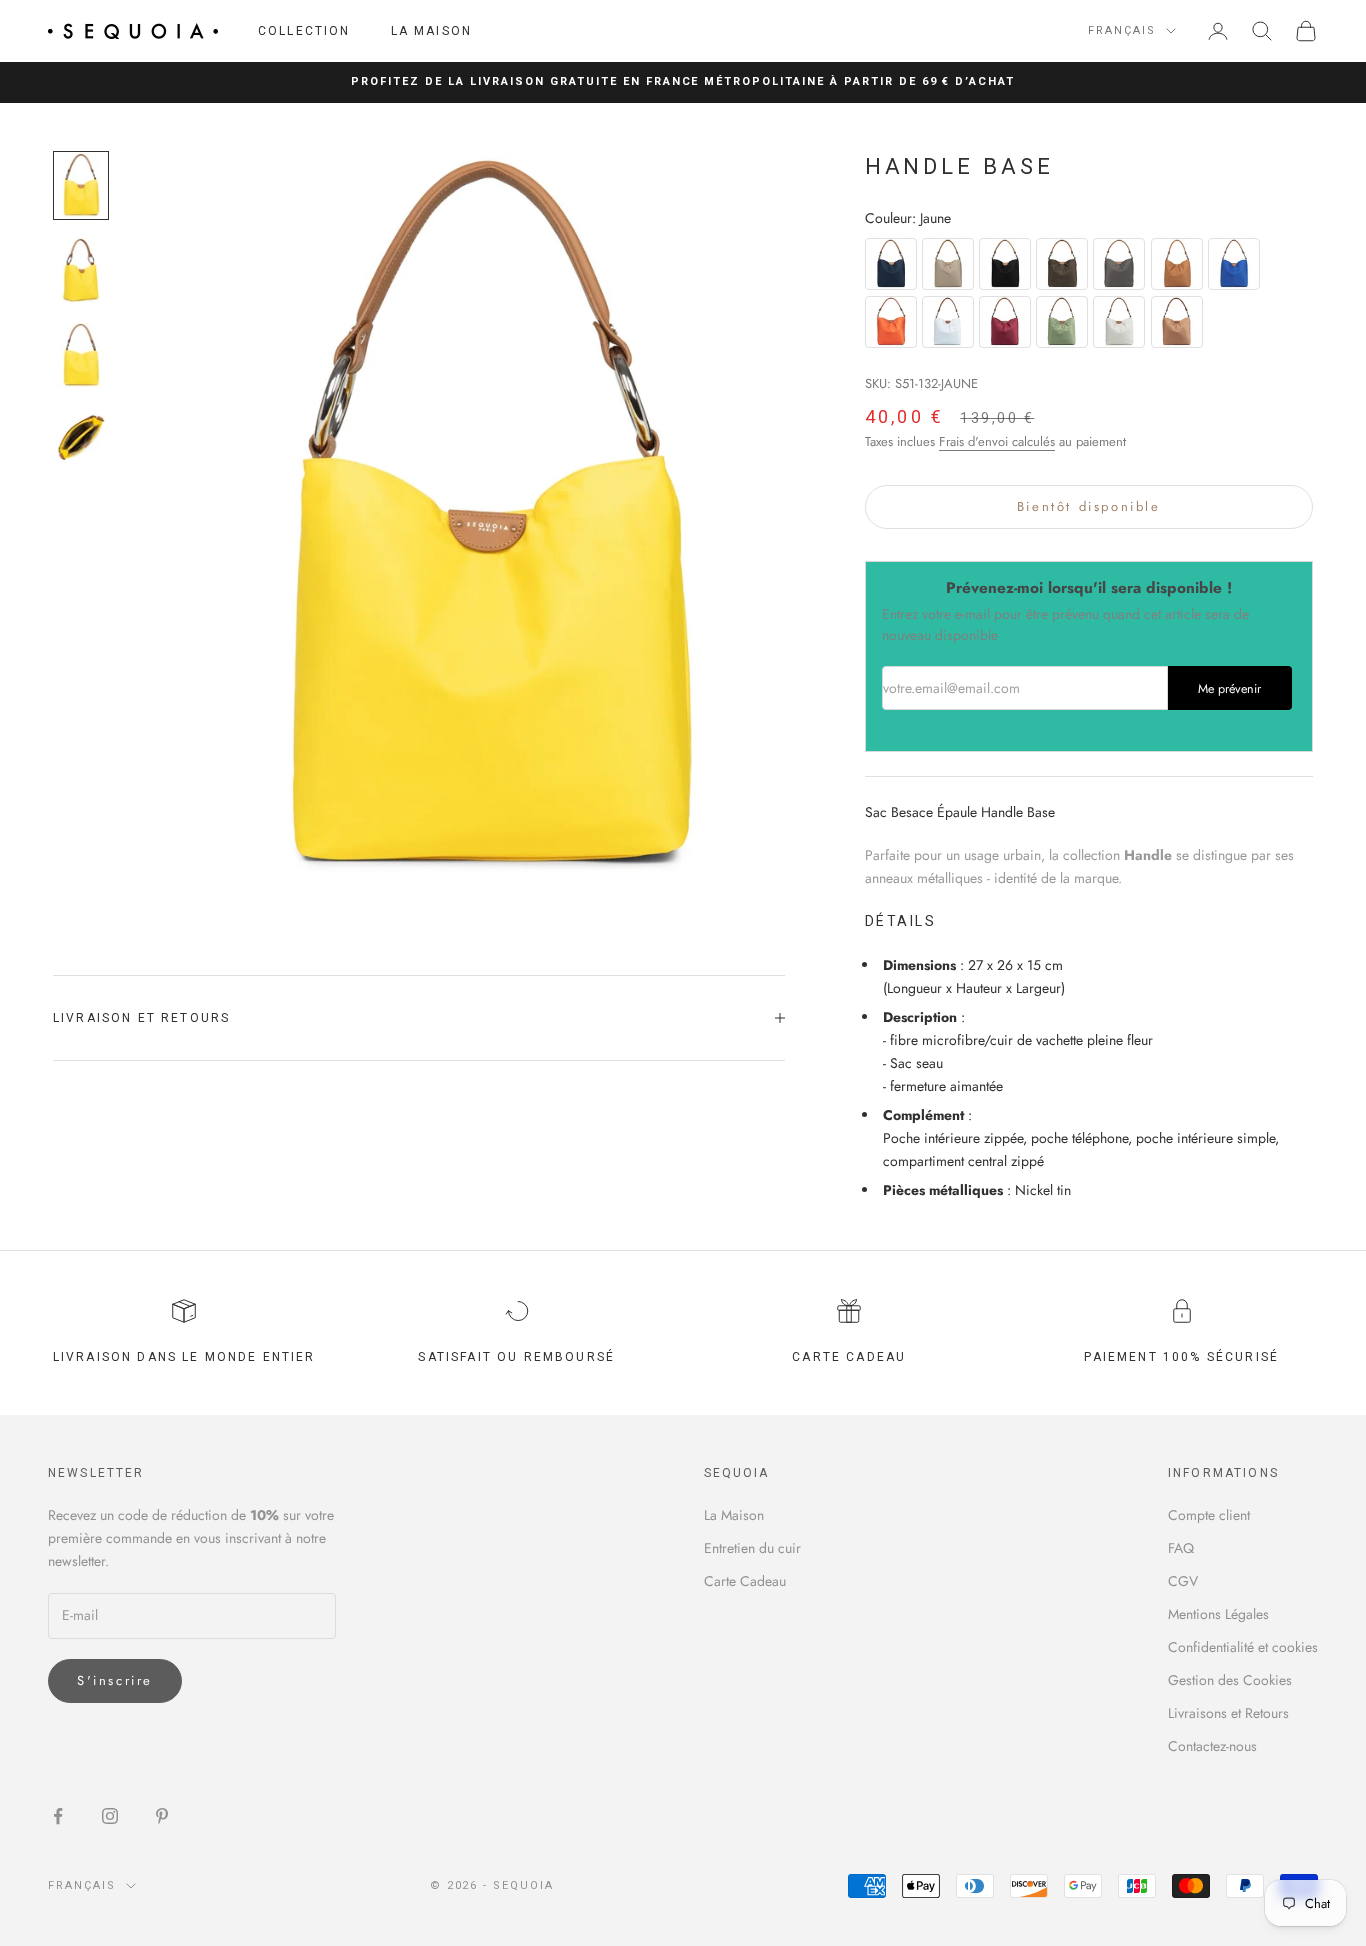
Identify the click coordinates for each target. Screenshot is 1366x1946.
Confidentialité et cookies (1243, 1647)
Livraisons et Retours (1228, 1713)
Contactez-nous (1212, 1746)
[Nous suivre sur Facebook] (58, 1816)
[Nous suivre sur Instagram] (110, 1816)
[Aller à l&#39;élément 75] (81, 440)
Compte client (1209, 1515)
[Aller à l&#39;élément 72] (81, 185)
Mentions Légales (1218, 1614)
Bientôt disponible (1089, 506)
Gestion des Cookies (1230, 1680)
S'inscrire (115, 1680)
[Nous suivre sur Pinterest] (162, 1816)
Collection (304, 31)
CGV (1183, 1581)
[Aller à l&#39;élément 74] (81, 355)
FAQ (1181, 1548)
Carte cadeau (849, 1357)
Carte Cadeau (745, 1581)
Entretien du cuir (752, 1548)
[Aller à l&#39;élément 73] (81, 270)
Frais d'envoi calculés (997, 441)
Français (1122, 30)
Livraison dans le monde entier (184, 1357)
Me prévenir (1229, 689)
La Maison (431, 31)
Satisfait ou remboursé (516, 1357)
